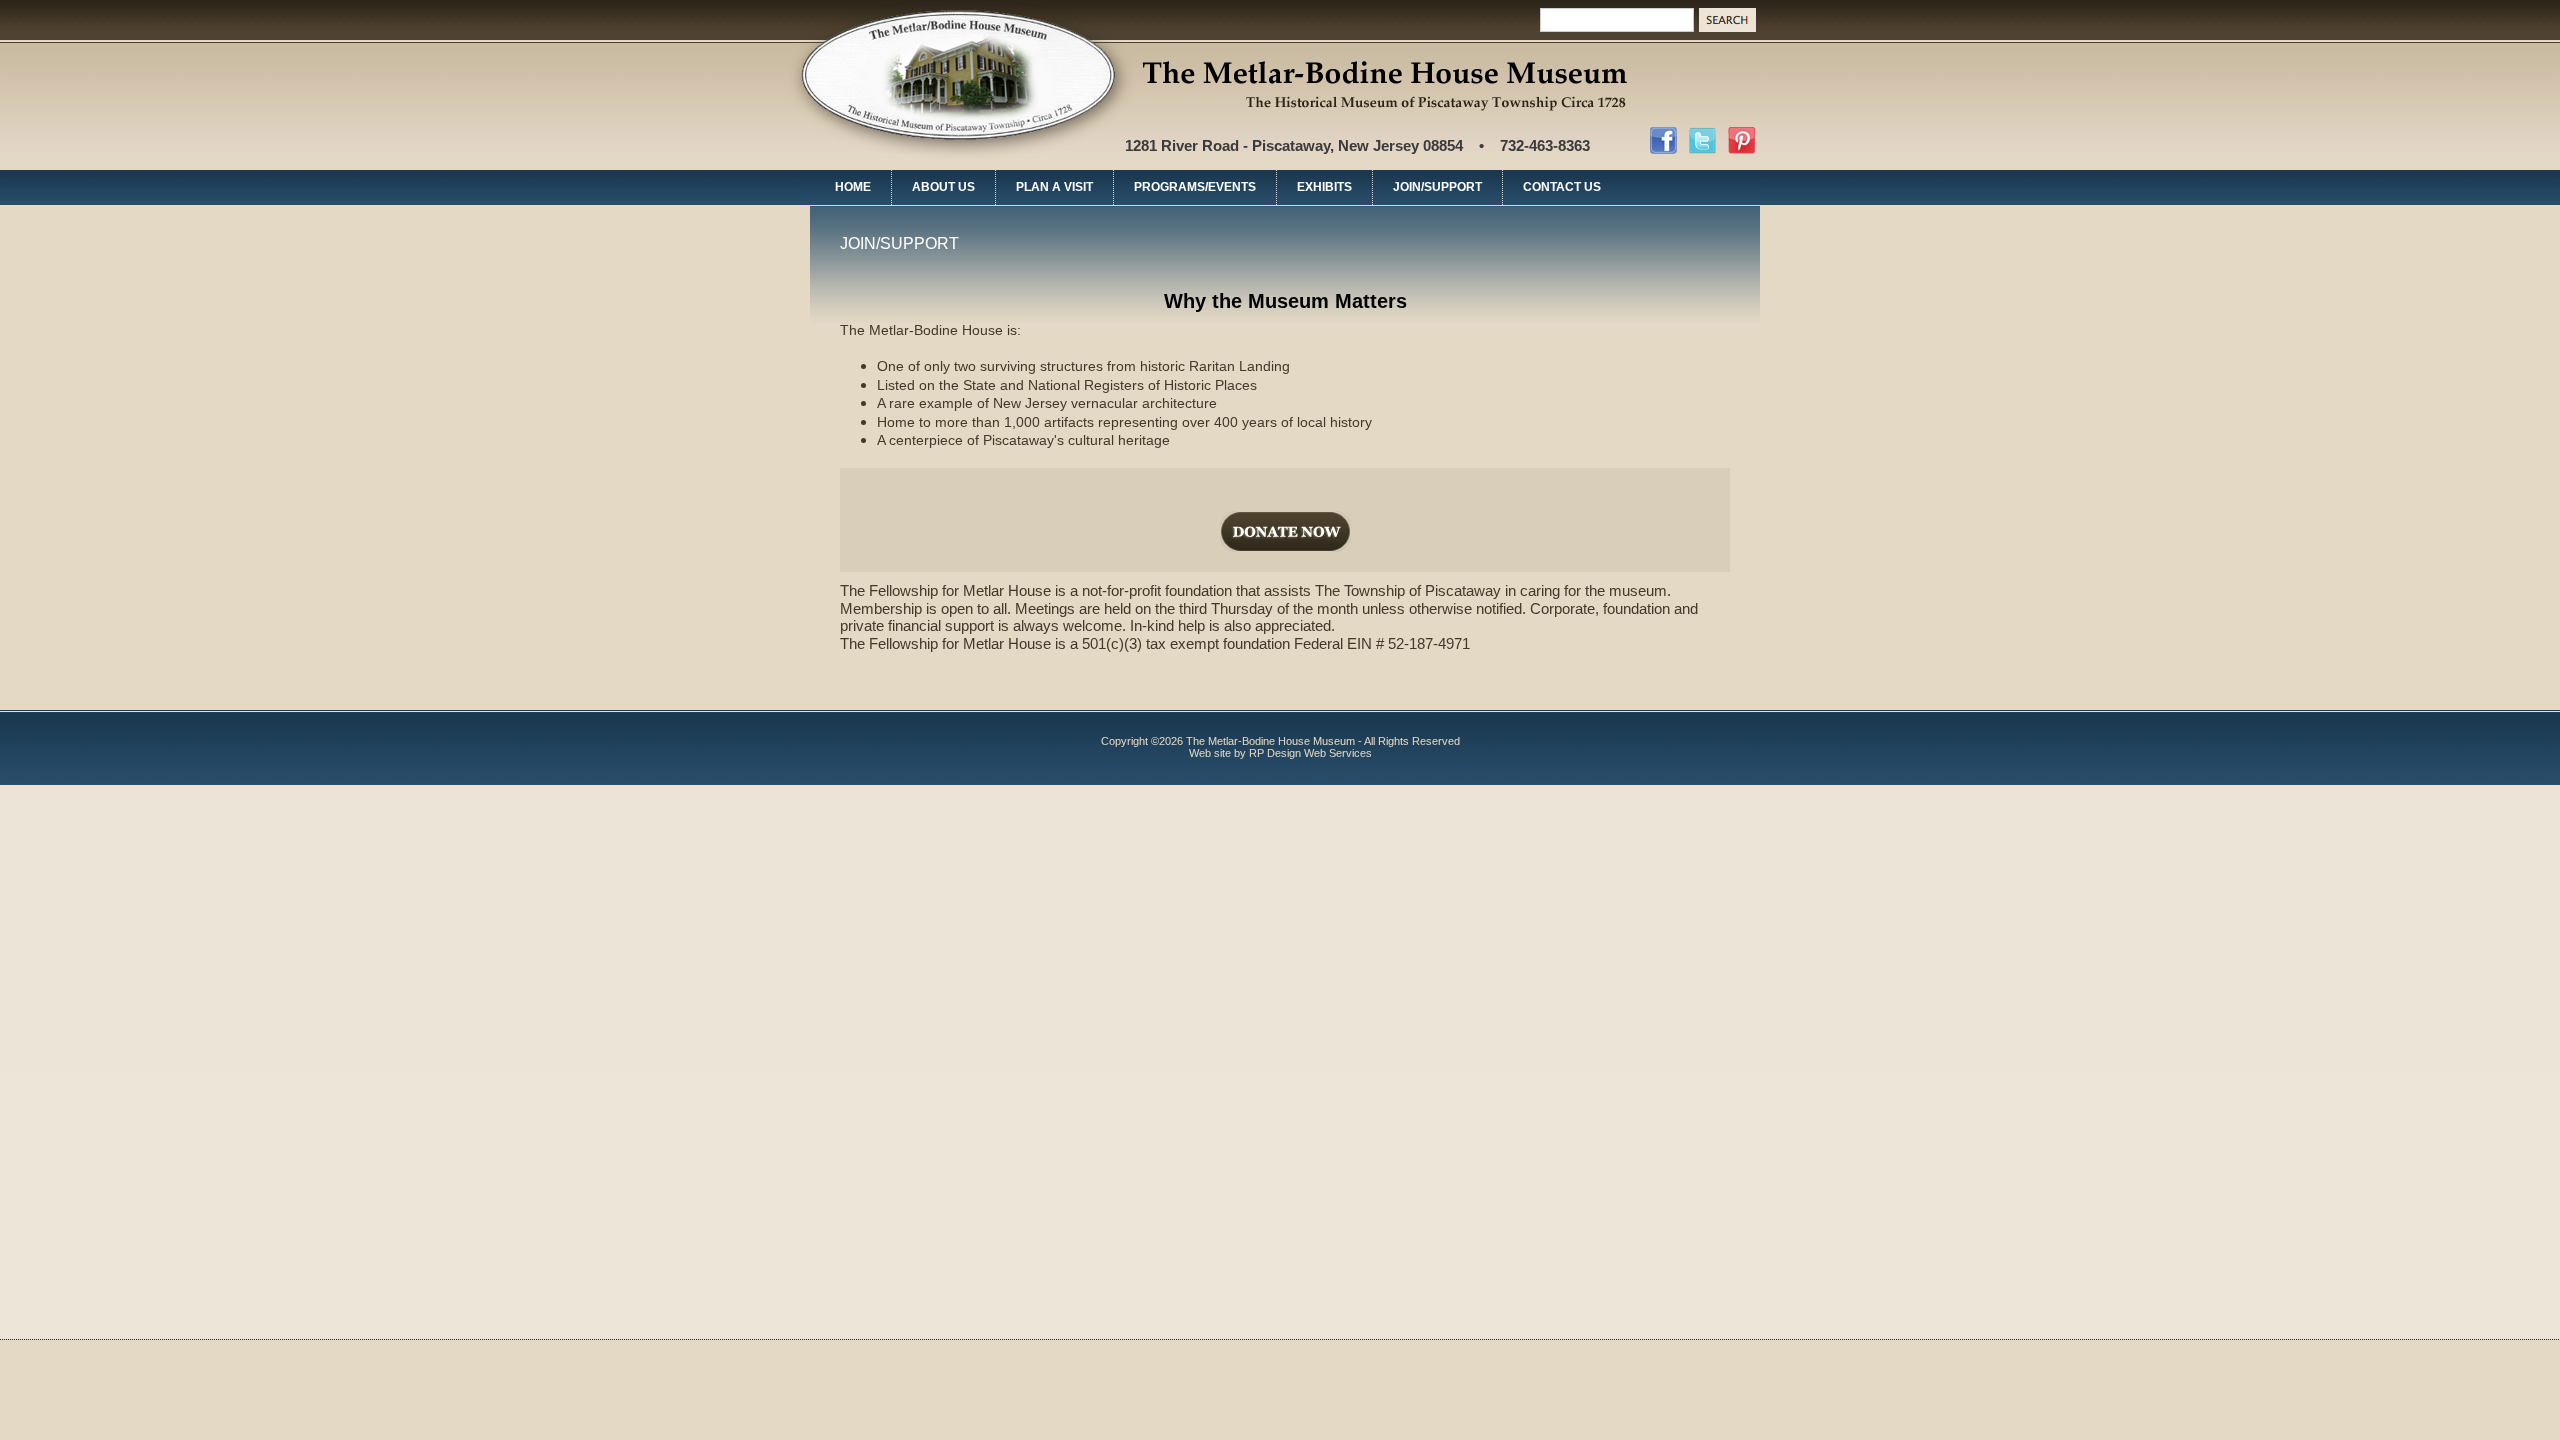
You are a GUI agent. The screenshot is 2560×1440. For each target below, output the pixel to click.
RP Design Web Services (1310, 753)
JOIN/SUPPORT (1437, 187)
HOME (853, 187)
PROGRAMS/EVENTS (1195, 187)
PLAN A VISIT (1054, 187)
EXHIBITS (1324, 187)
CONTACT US (1562, 187)
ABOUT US (943, 187)
